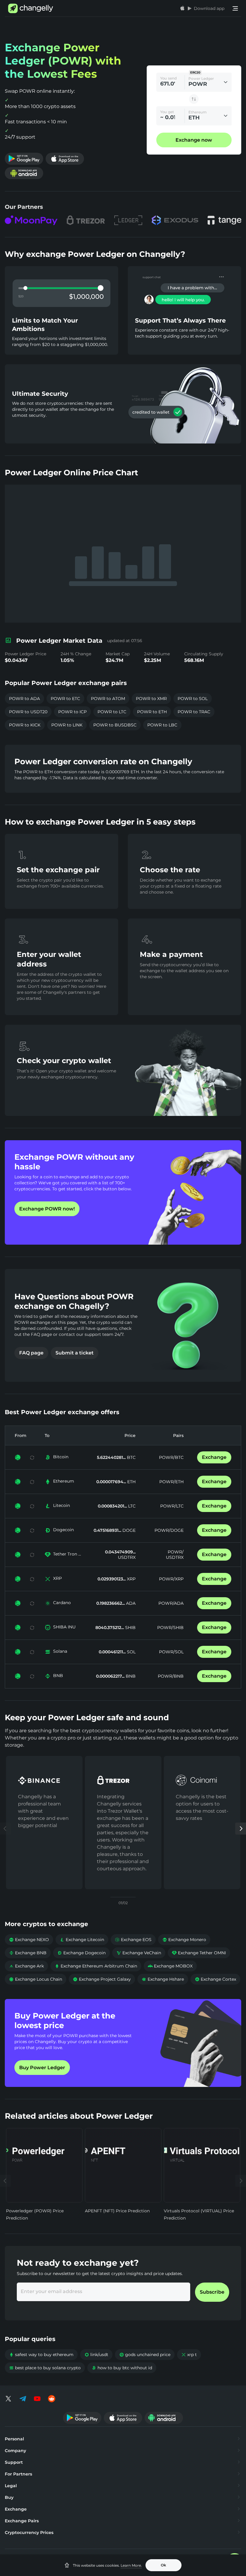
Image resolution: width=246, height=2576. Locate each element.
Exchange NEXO (29, 1940)
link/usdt (96, 2355)
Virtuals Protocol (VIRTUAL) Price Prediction (199, 2214)
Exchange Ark (26, 1966)
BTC (131, 1457)
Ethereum (64, 1481)
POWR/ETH (171, 1482)
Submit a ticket (75, 1353)
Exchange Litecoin (82, 1940)
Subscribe (212, 2292)
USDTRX (127, 1557)
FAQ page (31, 1353)
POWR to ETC (65, 699)
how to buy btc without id (122, 2368)
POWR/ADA (171, 1603)
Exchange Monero (184, 1940)
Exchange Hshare (163, 1979)
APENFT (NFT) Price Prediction (117, 2211)
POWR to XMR (151, 699)
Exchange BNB (28, 1953)
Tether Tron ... (67, 1554)
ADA (130, 1603)
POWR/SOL (171, 1652)
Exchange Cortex (215, 1979)
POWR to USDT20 (28, 712)
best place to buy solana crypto (45, 2368)
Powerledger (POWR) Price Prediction (35, 2214)
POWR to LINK (67, 725)
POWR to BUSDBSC (115, 725)
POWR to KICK (25, 725)
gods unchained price (145, 2355)
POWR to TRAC (194, 712)
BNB (58, 1676)
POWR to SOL (193, 699)
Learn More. (131, 2565)
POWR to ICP (72, 712)
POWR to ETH (152, 712)
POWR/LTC (172, 1506)
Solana (60, 1651)
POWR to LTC (112, 712)
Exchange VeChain (139, 1953)
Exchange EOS (133, 1940)
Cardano (62, 1603)
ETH (131, 1482)
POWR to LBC (162, 725)
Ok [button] (163, 2565)
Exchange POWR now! (47, 1209)
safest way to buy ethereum (41, 2355)
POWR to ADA (24, 699)
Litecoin (61, 1505)
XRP (57, 1578)
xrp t (189, 2355)
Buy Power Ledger (42, 2068)
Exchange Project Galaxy (102, 1979)
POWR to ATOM (108, 699)
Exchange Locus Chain (36, 1979)
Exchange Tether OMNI (199, 1953)
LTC (131, 1506)
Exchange (214, 1457)
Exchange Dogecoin (81, 1953)
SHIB (130, 1628)
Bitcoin (61, 1457)
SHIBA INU (64, 1627)
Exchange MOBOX (170, 1966)
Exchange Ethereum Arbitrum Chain (96, 1966)
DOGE (128, 1530)
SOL (131, 1652)
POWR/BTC (171, 1457)
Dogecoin (63, 1530)
